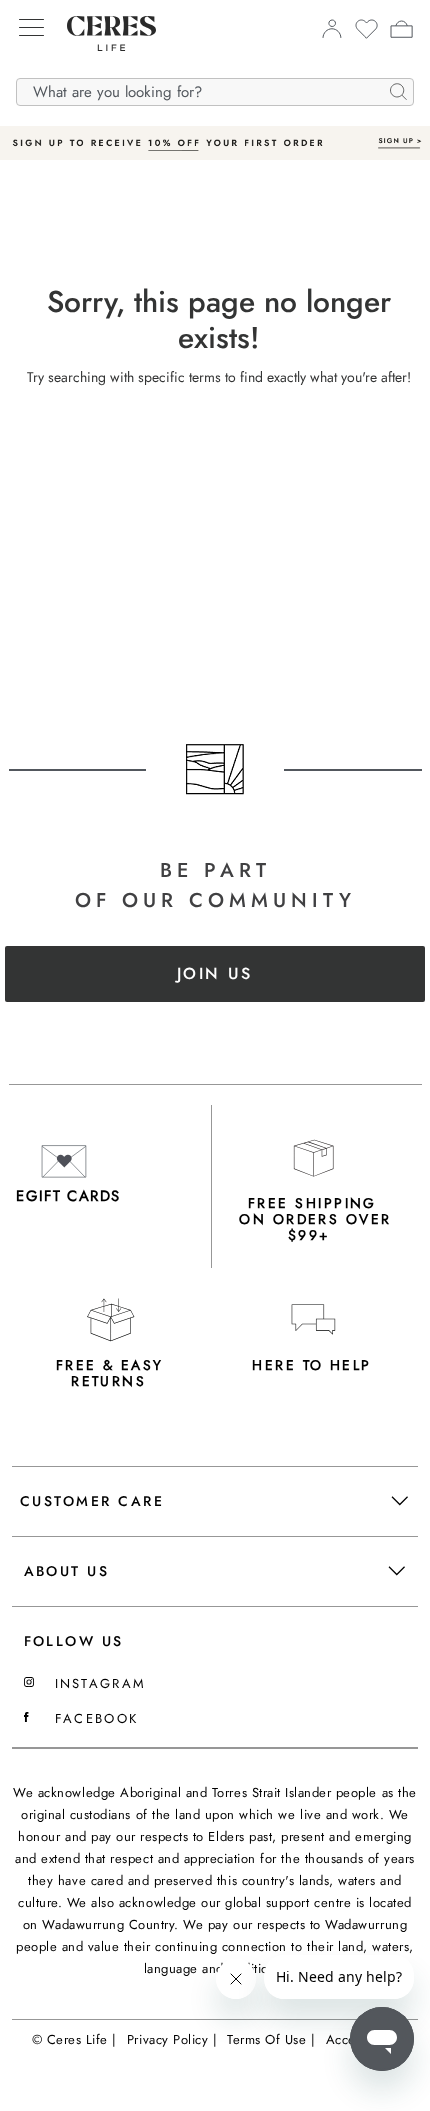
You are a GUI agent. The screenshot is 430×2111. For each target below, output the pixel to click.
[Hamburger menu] (31, 29)
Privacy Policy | (172, 2039)
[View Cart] (401, 32)
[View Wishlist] (366, 35)
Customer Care (92, 1501)
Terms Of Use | (271, 2039)
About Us (67, 1571)
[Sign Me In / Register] (331, 34)
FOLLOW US (74, 1641)
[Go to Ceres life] (101, 66)
